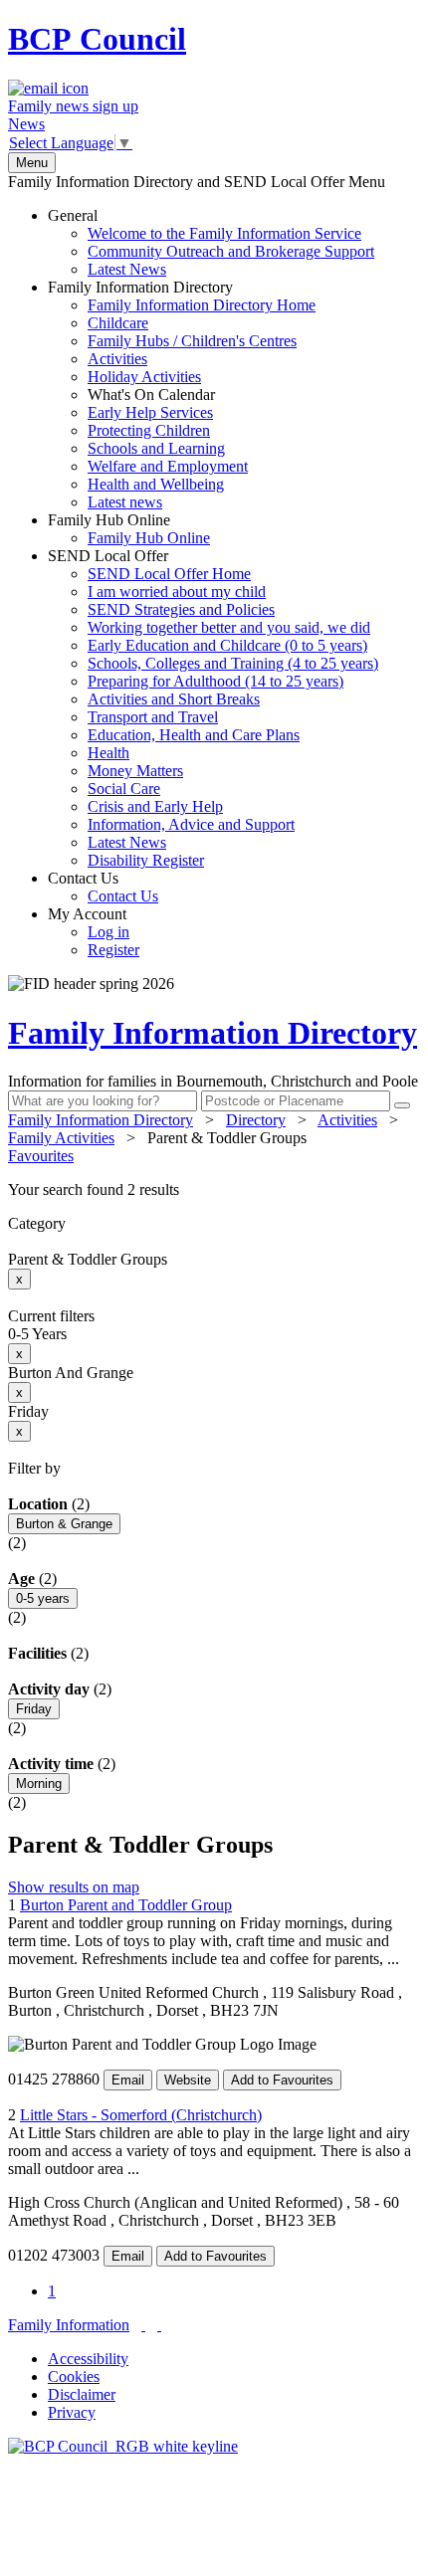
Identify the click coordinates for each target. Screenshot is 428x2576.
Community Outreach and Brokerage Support (231, 251)
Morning (39, 1783)
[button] (214, 1190)
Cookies (74, 2377)
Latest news (125, 502)
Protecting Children (149, 430)
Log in (108, 932)
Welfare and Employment (168, 466)
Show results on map (74, 1887)
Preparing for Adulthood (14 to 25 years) (215, 681)
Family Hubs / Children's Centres (192, 341)
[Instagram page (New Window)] (159, 2325)
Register (113, 950)
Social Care (124, 789)
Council (97, 39)
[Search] (402, 1105)
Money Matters (135, 771)
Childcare (118, 323)
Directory (256, 1120)
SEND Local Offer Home (169, 574)
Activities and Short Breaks (174, 699)
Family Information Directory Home (202, 305)
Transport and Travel (153, 717)
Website (188, 2080)
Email (128, 2080)
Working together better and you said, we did (229, 627)
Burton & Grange (64, 1524)
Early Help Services (150, 412)
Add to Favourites (282, 2080)
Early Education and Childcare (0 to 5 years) (227, 645)
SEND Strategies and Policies (181, 609)
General (211, 242)
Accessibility (88, 2359)
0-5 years (43, 1598)
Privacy (72, 2412)
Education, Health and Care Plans (194, 735)
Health (108, 753)
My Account (94, 932)
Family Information (69, 2325)
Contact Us (103, 887)
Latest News (127, 269)
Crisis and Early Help (155, 806)
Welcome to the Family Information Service (224, 233)
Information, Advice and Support (191, 824)
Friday (34, 1709)
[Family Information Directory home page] (123, 2446)
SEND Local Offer (213, 708)
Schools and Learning (156, 448)
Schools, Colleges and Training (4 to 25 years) (233, 663)
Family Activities (61, 1138)
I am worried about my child (177, 592)
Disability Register (146, 860)
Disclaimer (82, 2394)
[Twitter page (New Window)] (143, 2325)
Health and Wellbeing (156, 484)
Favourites (41, 1156)
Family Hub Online (129, 529)
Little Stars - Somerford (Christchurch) (141, 2115)
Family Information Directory (182, 395)
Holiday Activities (144, 377)
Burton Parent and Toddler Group (126, 1905)
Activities (117, 359)
